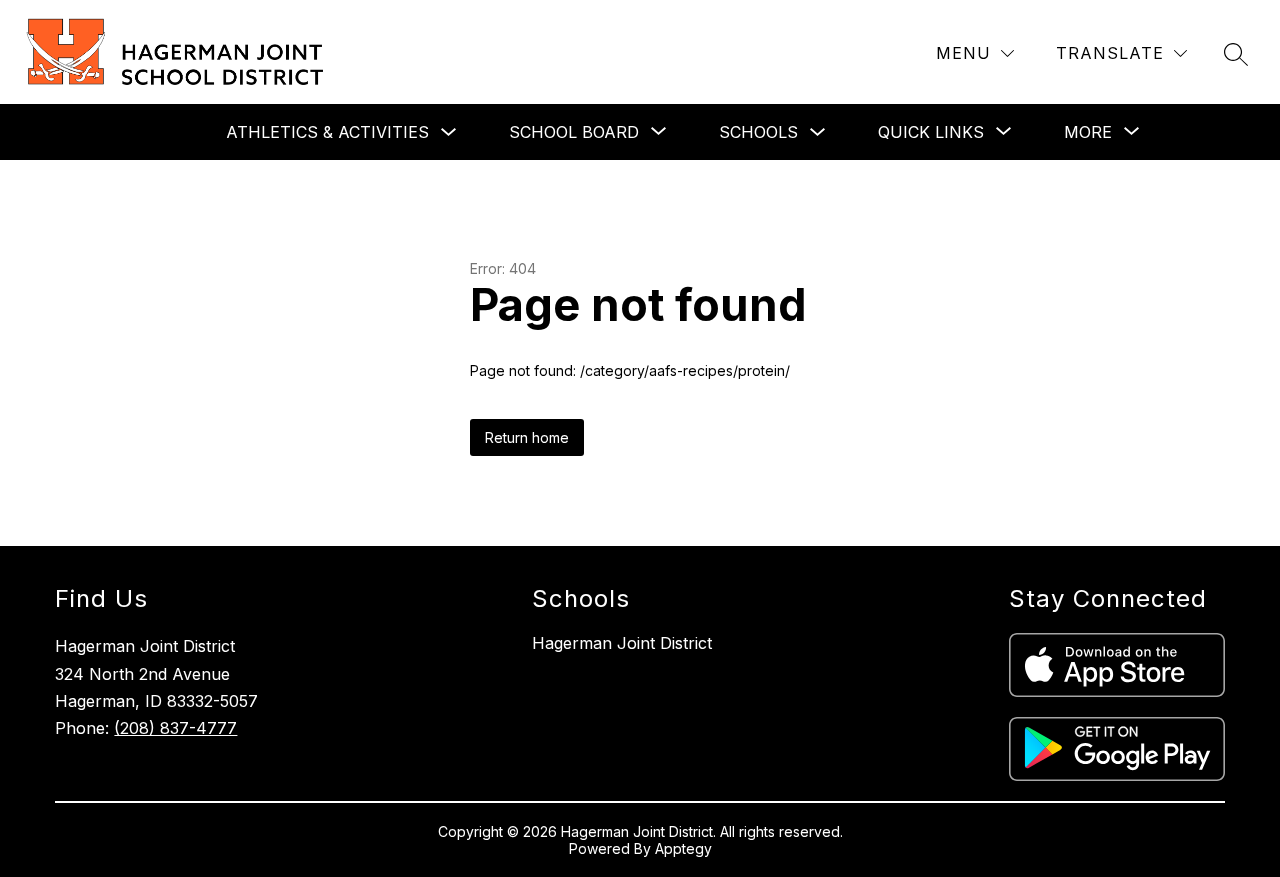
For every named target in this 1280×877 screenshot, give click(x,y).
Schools (758, 132)
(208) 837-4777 (175, 728)
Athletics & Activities (327, 132)
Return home (527, 437)
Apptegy (683, 848)
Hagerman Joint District (622, 643)
